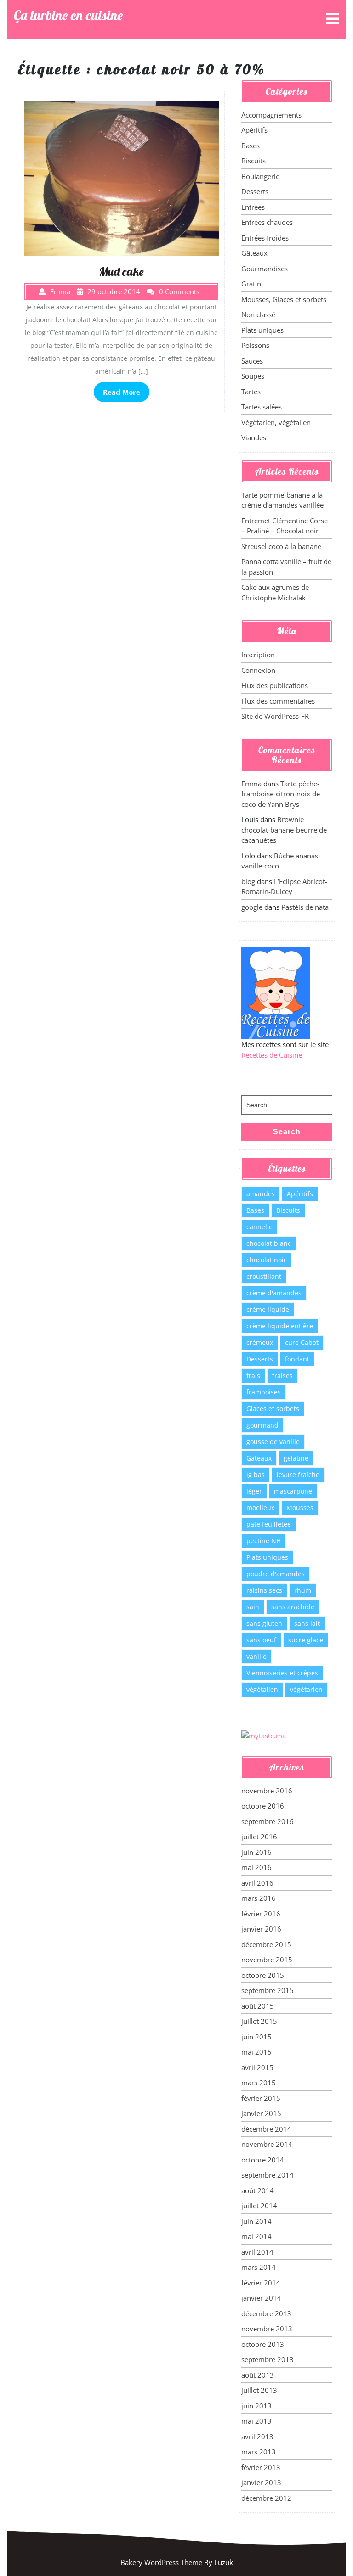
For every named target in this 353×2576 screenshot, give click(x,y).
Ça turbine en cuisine (68, 15)
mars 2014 (259, 2267)
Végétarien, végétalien (276, 422)
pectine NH (264, 1541)
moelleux (260, 1508)
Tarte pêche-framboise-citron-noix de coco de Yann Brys (281, 794)
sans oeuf (261, 1640)
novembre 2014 (267, 2144)
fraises (282, 1375)
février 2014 (261, 2283)
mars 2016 (259, 1898)
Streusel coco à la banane (281, 546)
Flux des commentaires (278, 701)
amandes (261, 1194)
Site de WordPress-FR (275, 716)
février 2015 (261, 2098)
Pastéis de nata (305, 907)
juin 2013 (256, 2406)
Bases (251, 146)
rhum (303, 1590)
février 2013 (261, 2467)
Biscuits (253, 161)
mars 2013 (259, 2452)
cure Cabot (302, 1342)
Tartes (251, 392)
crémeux (260, 1342)
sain (253, 1607)
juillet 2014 (259, 2206)
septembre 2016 (268, 1821)
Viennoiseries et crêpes (282, 1673)
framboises (264, 1392)
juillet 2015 (259, 2021)
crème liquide (268, 1309)
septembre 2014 (268, 2175)
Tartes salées (262, 407)
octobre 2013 (263, 2344)
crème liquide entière (280, 1326)
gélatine (296, 1458)
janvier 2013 (261, 2482)
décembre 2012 (266, 2498)
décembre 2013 (266, 2313)
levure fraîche (298, 1475)
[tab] (333, 20)
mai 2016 (256, 1867)
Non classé (258, 314)
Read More (122, 392)
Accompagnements (271, 115)
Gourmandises (265, 269)
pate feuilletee (269, 1524)
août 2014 (258, 2190)
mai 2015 (256, 2052)
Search (287, 1132)
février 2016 (261, 1914)
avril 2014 (257, 2252)
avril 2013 (257, 2436)
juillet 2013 (259, 2390)
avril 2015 (257, 2067)
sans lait (307, 1623)
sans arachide (293, 1607)
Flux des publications (275, 685)
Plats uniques (262, 330)
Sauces (252, 361)
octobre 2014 (263, 2160)
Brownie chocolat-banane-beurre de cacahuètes (284, 830)
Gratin (251, 284)
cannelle (259, 1227)
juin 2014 (256, 2221)
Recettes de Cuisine (272, 1055)
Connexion (258, 670)
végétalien (262, 1689)
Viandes (254, 437)
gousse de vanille (273, 1442)
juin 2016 (256, 1852)
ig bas (256, 1475)
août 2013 (258, 2375)
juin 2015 (256, 2037)
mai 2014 (256, 2236)
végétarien (306, 1689)
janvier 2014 (261, 2298)
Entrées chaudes (267, 222)
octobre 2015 (263, 1975)
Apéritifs (254, 130)
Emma (251, 784)
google (252, 907)
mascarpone (293, 1491)
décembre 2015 (266, 1944)
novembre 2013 (267, 2329)
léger (254, 1491)
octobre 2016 (263, 1806)
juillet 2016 (259, 1837)
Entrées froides (265, 238)
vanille (256, 1656)
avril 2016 (257, 1883)
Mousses (300, 1508)
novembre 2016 (267, 1791)
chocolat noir (266, 1260)
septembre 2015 (268, 1990)
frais (253, 1375)
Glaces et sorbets (273, 1408)
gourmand (262, 1425)
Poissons (255, 345)
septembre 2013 (268, 2359)
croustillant (264, 1276)
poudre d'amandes (276, 1574)
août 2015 (258, 2006)
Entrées (253, 207)
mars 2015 (259, 2083)
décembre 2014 (266, 2129)
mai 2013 (256, 2421)
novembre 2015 (267, 1960)
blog (248, 881)
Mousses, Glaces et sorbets (284, 299)
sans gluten (264, 1623)
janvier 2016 (261, 1929)
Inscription (258, 655)
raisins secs (264, 1590)
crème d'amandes (274, 1293)
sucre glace (306, 1640)
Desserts (255, 191)
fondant (297, 1359)
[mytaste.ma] (264, 1735)
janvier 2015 (261, 2113)
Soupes (253, 376)
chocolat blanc (269, 1243)
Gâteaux (254, 253)
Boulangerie (260, 176)
